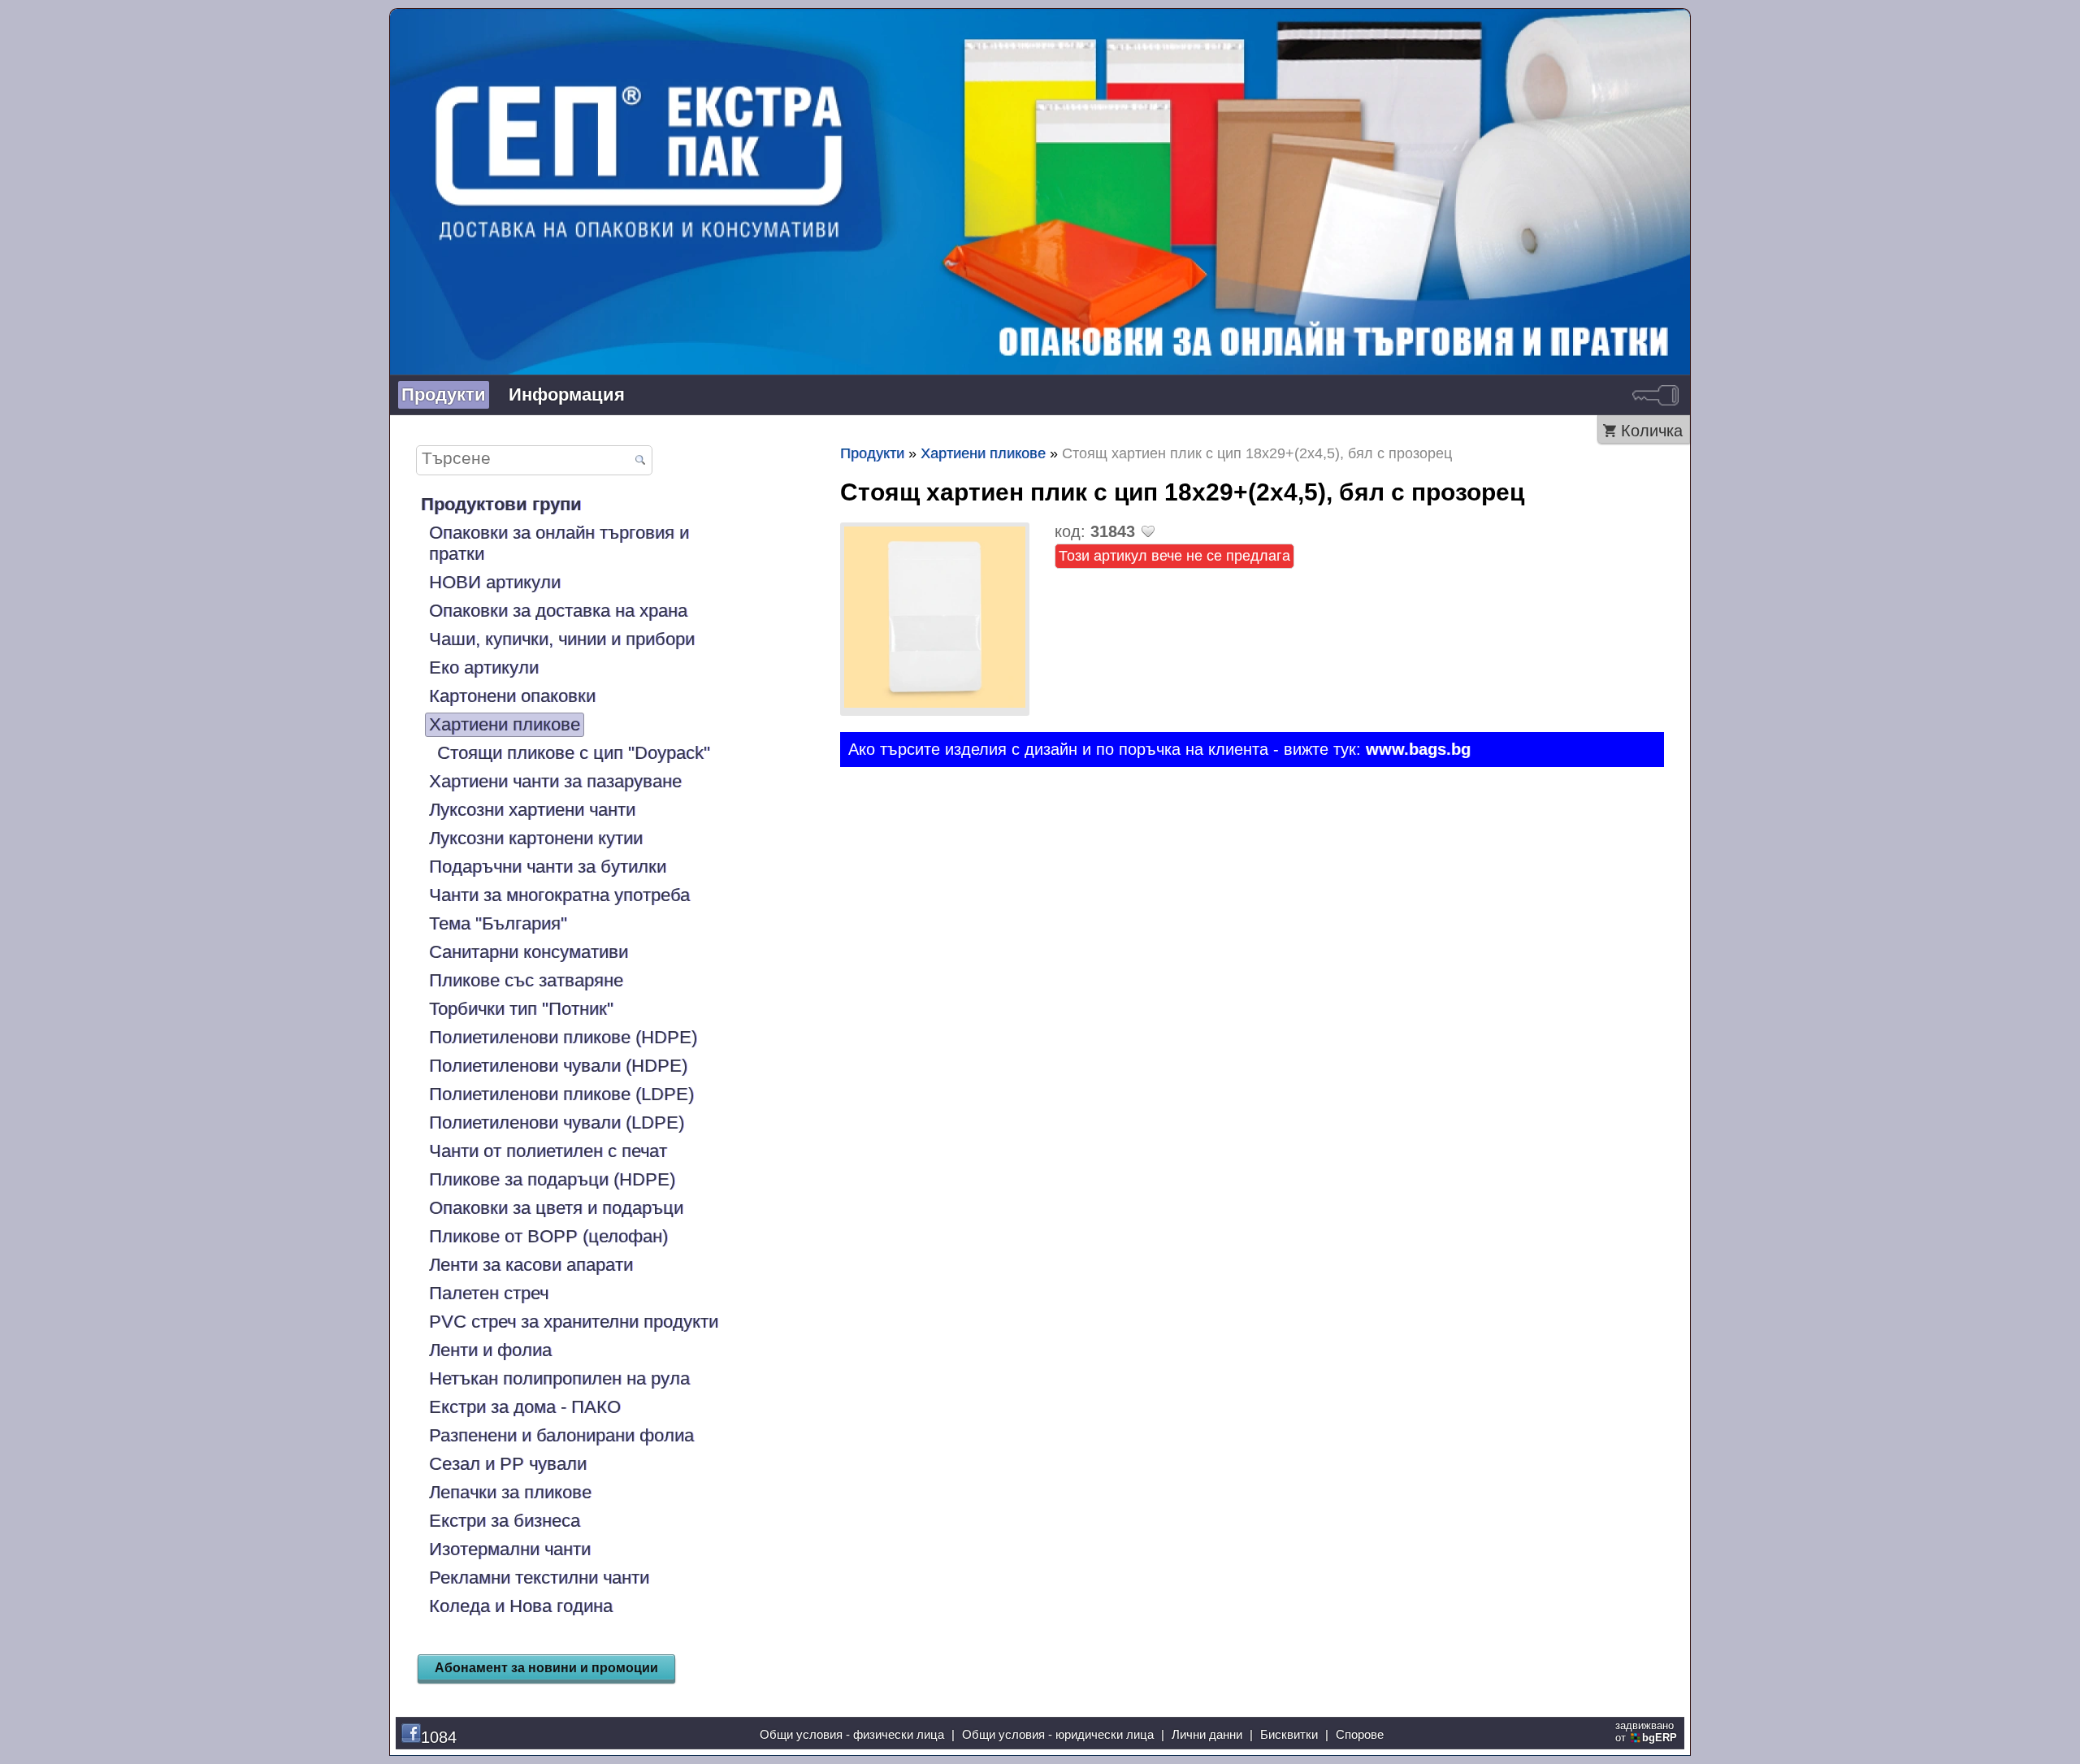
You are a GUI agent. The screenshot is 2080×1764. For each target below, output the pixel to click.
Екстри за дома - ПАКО (525, 1407)
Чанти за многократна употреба (559, 895)
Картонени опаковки (512, 696)
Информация (567, 394)
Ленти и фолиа (490, 1350)
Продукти (444, 394)
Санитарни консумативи (529, 952)
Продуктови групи (501, 504)
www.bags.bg (1418, 749)
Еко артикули (484, 667)
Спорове (1360, 1734)
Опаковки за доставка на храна (558, 611)
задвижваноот (1646, 1731)
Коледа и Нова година (521, 1606)
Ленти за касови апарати (531, 1265)
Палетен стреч (489, 1293)
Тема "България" (498, 923)
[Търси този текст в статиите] (640, 461)
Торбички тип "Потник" (521, 1009)
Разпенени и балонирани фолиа (561, 1435)
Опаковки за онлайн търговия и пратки (559, 543)
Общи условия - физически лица (852, 1734)
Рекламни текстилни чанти (539, 1578)
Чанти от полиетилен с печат (548, 1151)
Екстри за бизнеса (505, 1521)
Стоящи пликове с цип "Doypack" (574, 753)
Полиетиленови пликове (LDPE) (561, 1094)
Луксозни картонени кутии (536, 838)
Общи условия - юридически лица (1058, 1734)
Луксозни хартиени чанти (532, 810)
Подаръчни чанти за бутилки (548, 867)
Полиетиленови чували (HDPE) (558, 1066)
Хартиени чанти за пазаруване (555, 781)
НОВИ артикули (495, 582)
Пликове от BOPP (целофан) (548, 1236)
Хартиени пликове (505, 724)
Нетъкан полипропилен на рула (559, 1378)
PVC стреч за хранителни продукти (574, 1322)
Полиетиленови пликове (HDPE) (563, 1037)
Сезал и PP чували (508, 1464)
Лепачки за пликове (510, 1492)
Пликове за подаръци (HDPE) (552, 1179)
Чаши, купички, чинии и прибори (562, 639)
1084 (439, 1737)
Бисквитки (1289, 1734)
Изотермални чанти (510, 1549)
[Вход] (1655, 395)
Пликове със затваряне (526, 980)
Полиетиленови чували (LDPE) (557, 1123)
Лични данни (1207, 1734)
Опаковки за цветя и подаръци (556, 1208)
